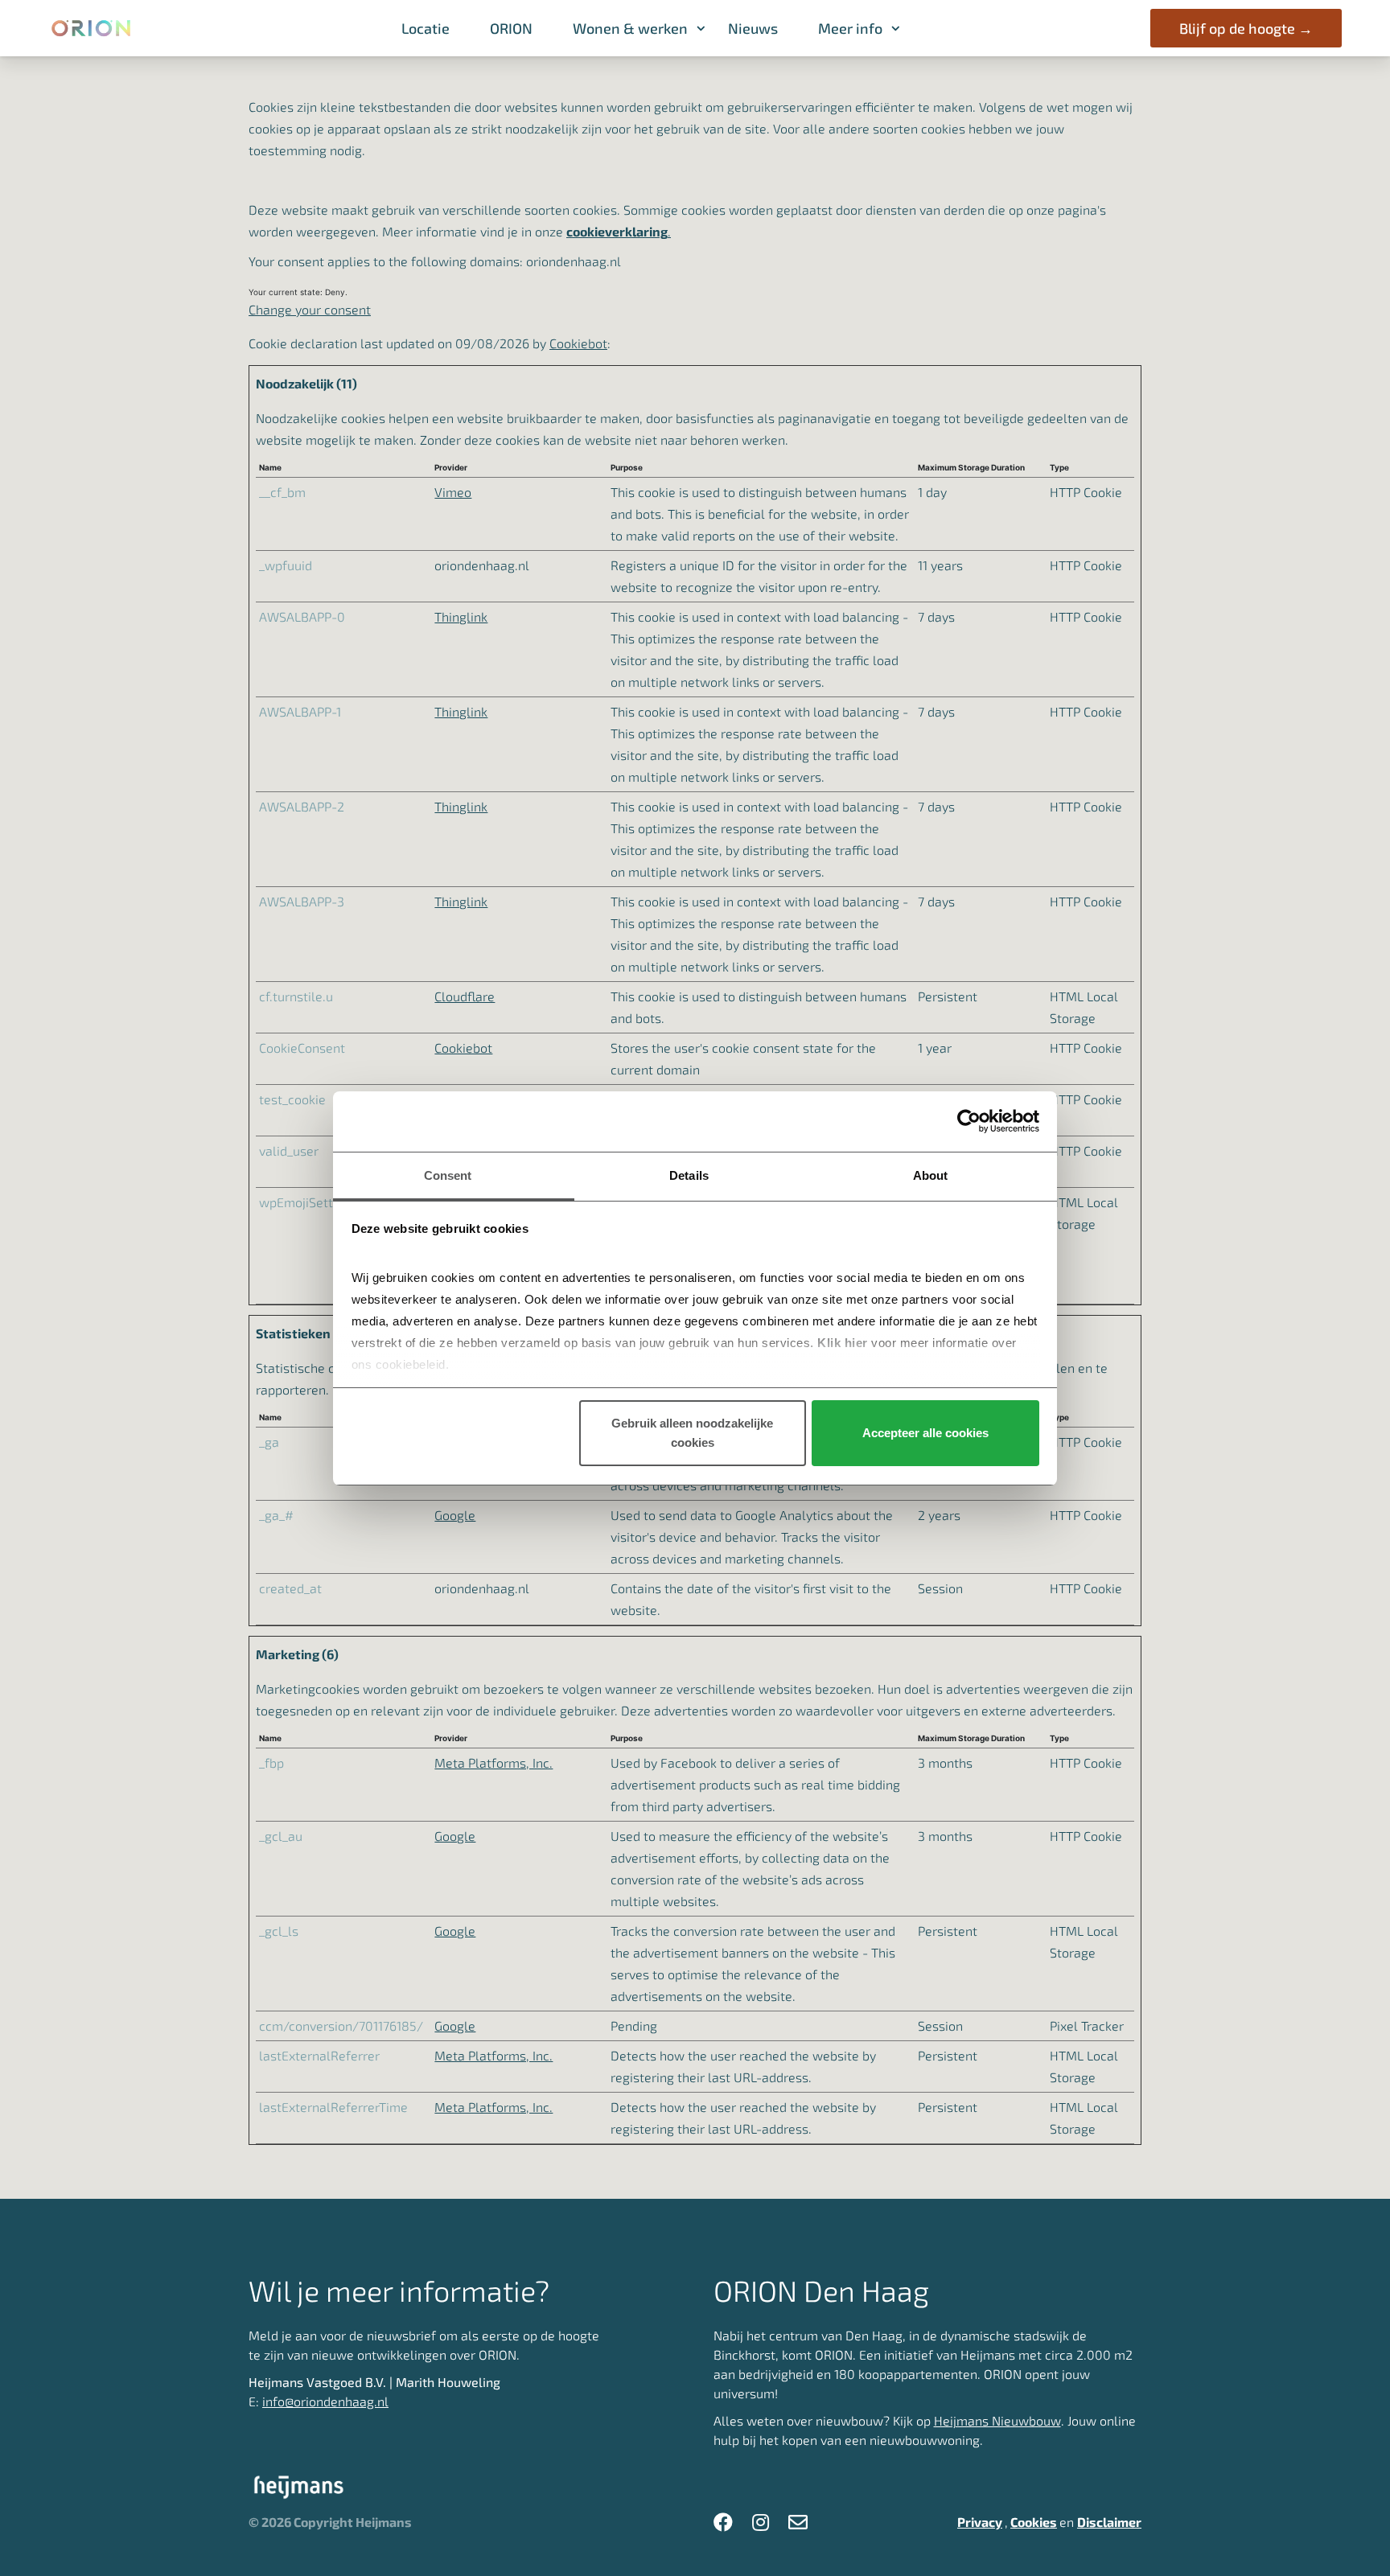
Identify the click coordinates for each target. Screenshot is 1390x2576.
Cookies (1034, 2522)
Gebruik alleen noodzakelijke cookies (692, 1433)
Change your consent (310, 309)
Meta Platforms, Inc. (493, 1763)
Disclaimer (1109, 2522)
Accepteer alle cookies (925, 1433)
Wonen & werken (630, 28)
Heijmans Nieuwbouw (997, 2420)
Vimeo (453, 492)
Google (455, 1515)
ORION (511, 28)
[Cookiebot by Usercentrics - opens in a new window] (969, 1121)
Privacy (980, 2522)
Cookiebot (578, 343)
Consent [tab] (448, 1175)
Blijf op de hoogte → (1246, 28)
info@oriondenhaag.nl (325, 2401)
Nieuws (753, 28)
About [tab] (931, 1175)
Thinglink (461, 616)
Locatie (426, 28)
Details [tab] (689, 1175)
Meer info (850, 28)
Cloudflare (465, 996)
